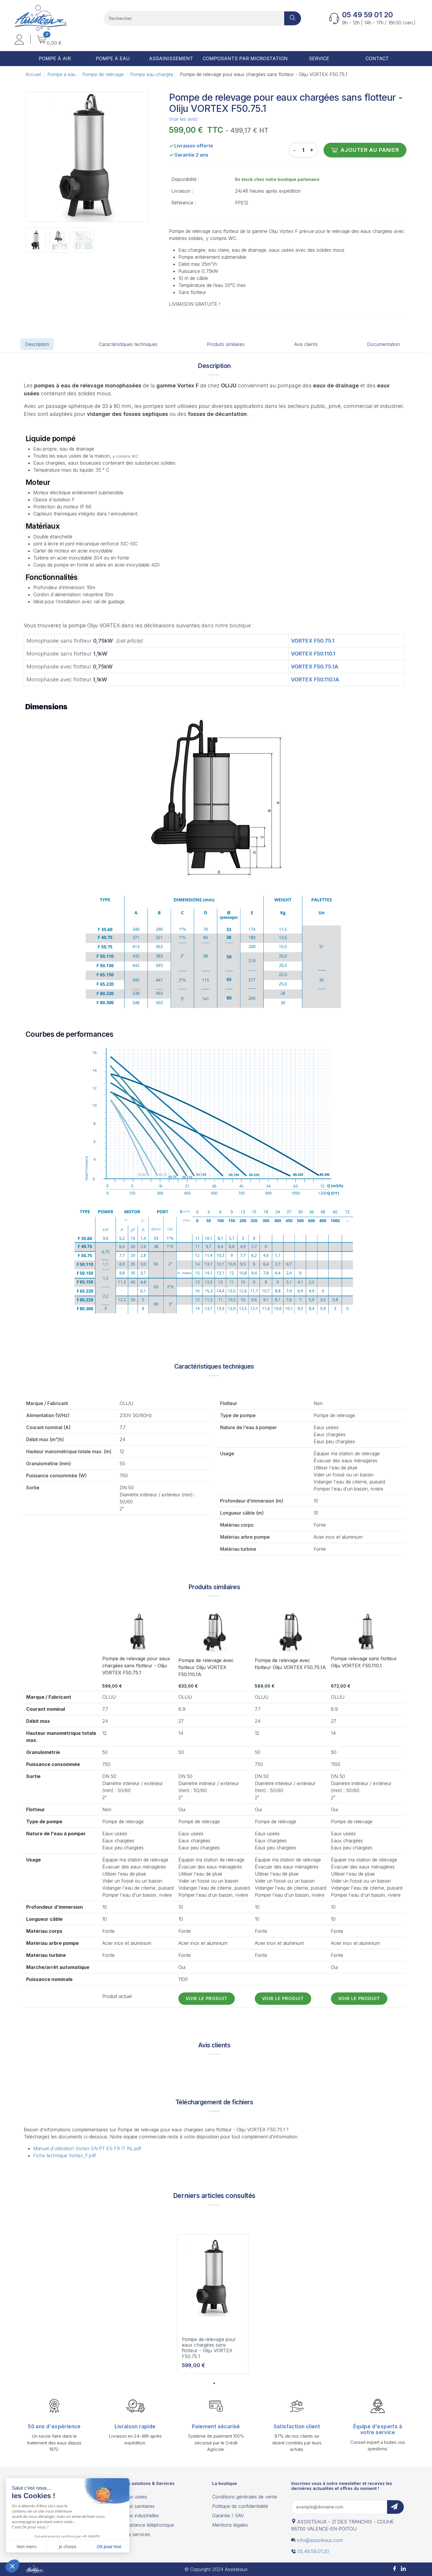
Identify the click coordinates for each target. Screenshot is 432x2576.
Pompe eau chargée (152, 74)
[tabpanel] (213, 2306)
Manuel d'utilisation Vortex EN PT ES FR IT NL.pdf (87, 2148)
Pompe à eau (62, 74)
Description (37, 344)
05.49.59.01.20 (313, 2551)
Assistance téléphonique (148, 2525)
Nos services (136, 2534)
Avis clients (306, 344)
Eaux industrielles (141, 2515)
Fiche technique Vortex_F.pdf (65, 2155)
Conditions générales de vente (245, 2497)
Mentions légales (230, 2525)
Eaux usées (135, 2497)
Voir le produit (207, 1998)
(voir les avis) (183, 119)
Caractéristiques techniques (128, 344)
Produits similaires (226, 344)
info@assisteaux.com (320, 2540)
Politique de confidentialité (240, 2506)
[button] (19, 40)
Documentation (384, 344)
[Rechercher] (293, 18)
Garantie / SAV (228, 2515)
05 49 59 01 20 (367, 15)
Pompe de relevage (103, 74)
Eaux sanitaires (138, 2506)
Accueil (33, 74)
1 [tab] (214, 2383)
